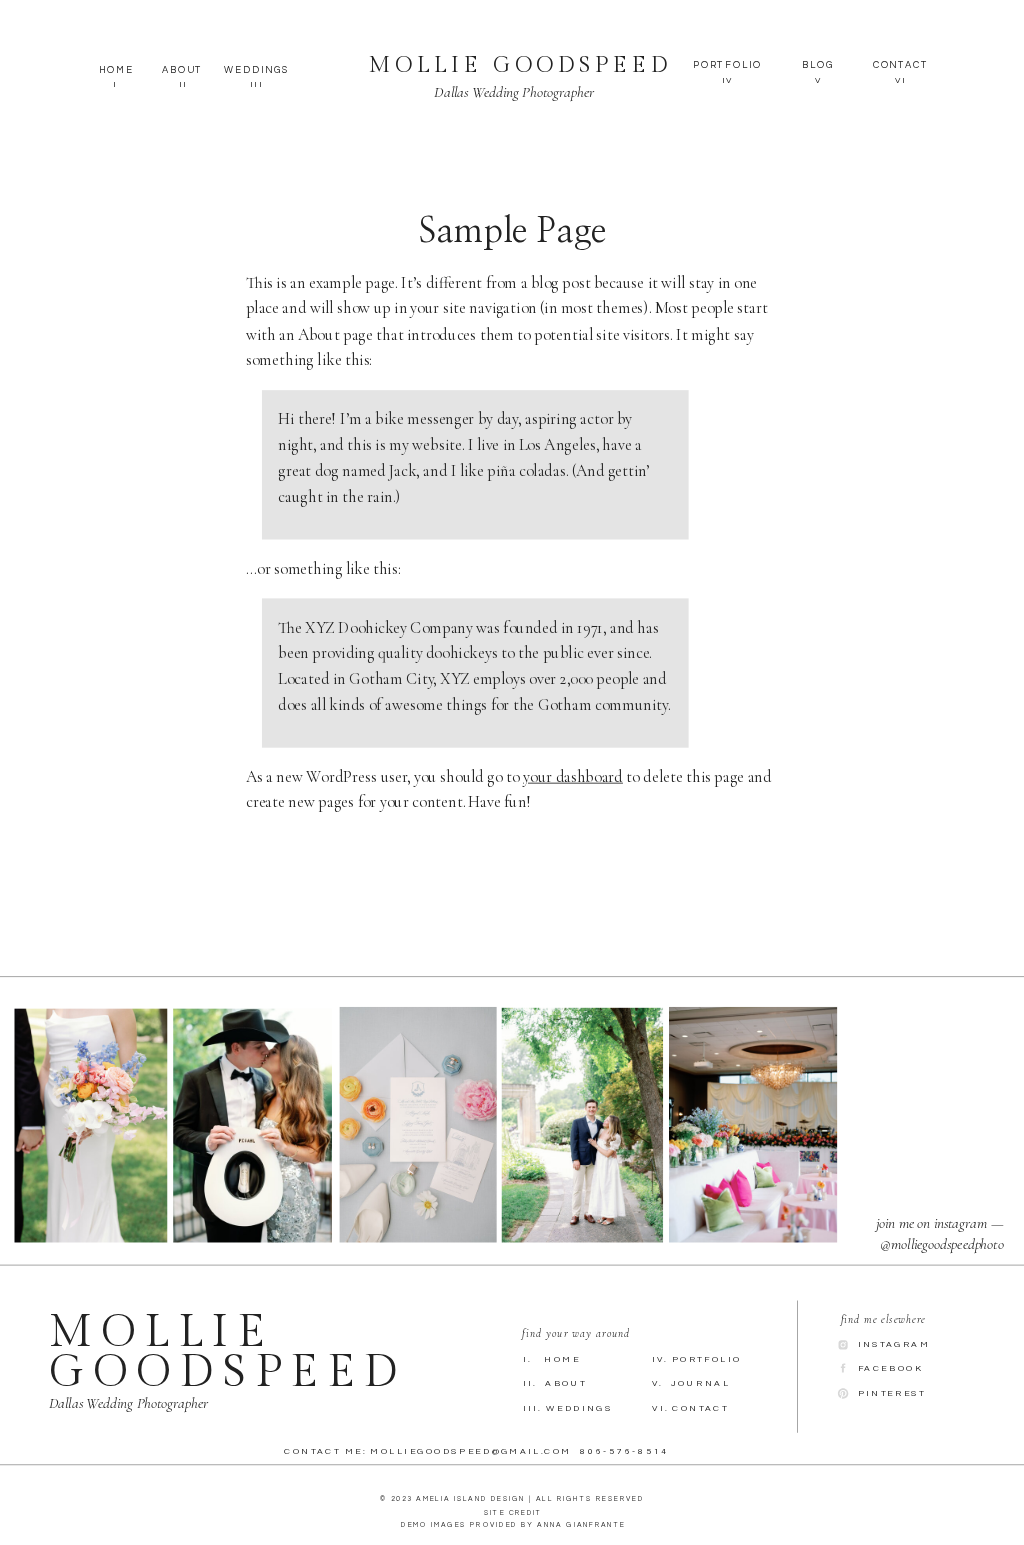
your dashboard (573, 776)
